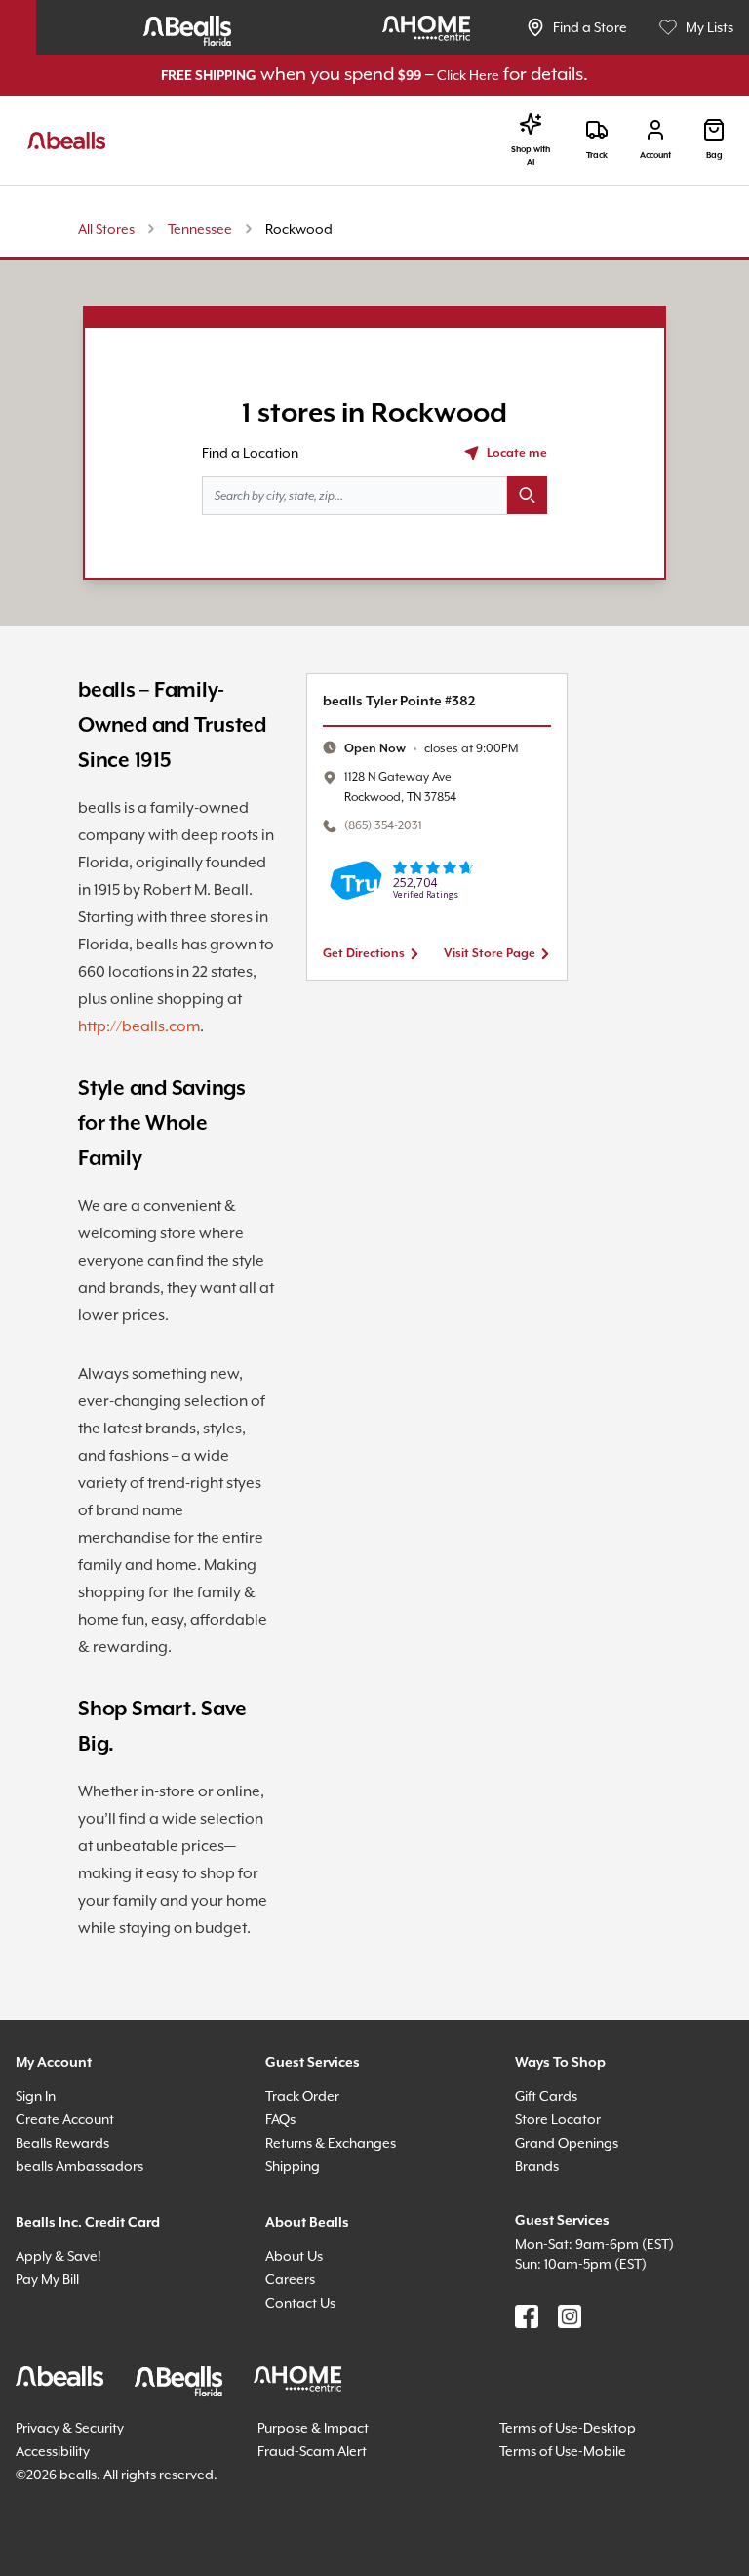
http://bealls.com (142, 1116)
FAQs (285, 2263)
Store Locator (561, 2263)
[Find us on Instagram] (570, 2461)
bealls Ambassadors (86, 2310)
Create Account (69, 2263)
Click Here (491, 76)
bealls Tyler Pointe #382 (410, 701)
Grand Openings (572, 2287)
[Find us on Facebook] (527, 2461)
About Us (297, 2400)
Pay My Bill (55, 2423)
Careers (293, 2423)
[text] (441, 749)
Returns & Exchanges (341, 2287)
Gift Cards (550, 2240)
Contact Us (304, 2447)
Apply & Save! (65, 2400)
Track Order (306, 2240)
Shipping (296, 2310)
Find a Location (256, 452)
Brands (540, 2310)
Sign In (40, 2240)
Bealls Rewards (71, 2287)
